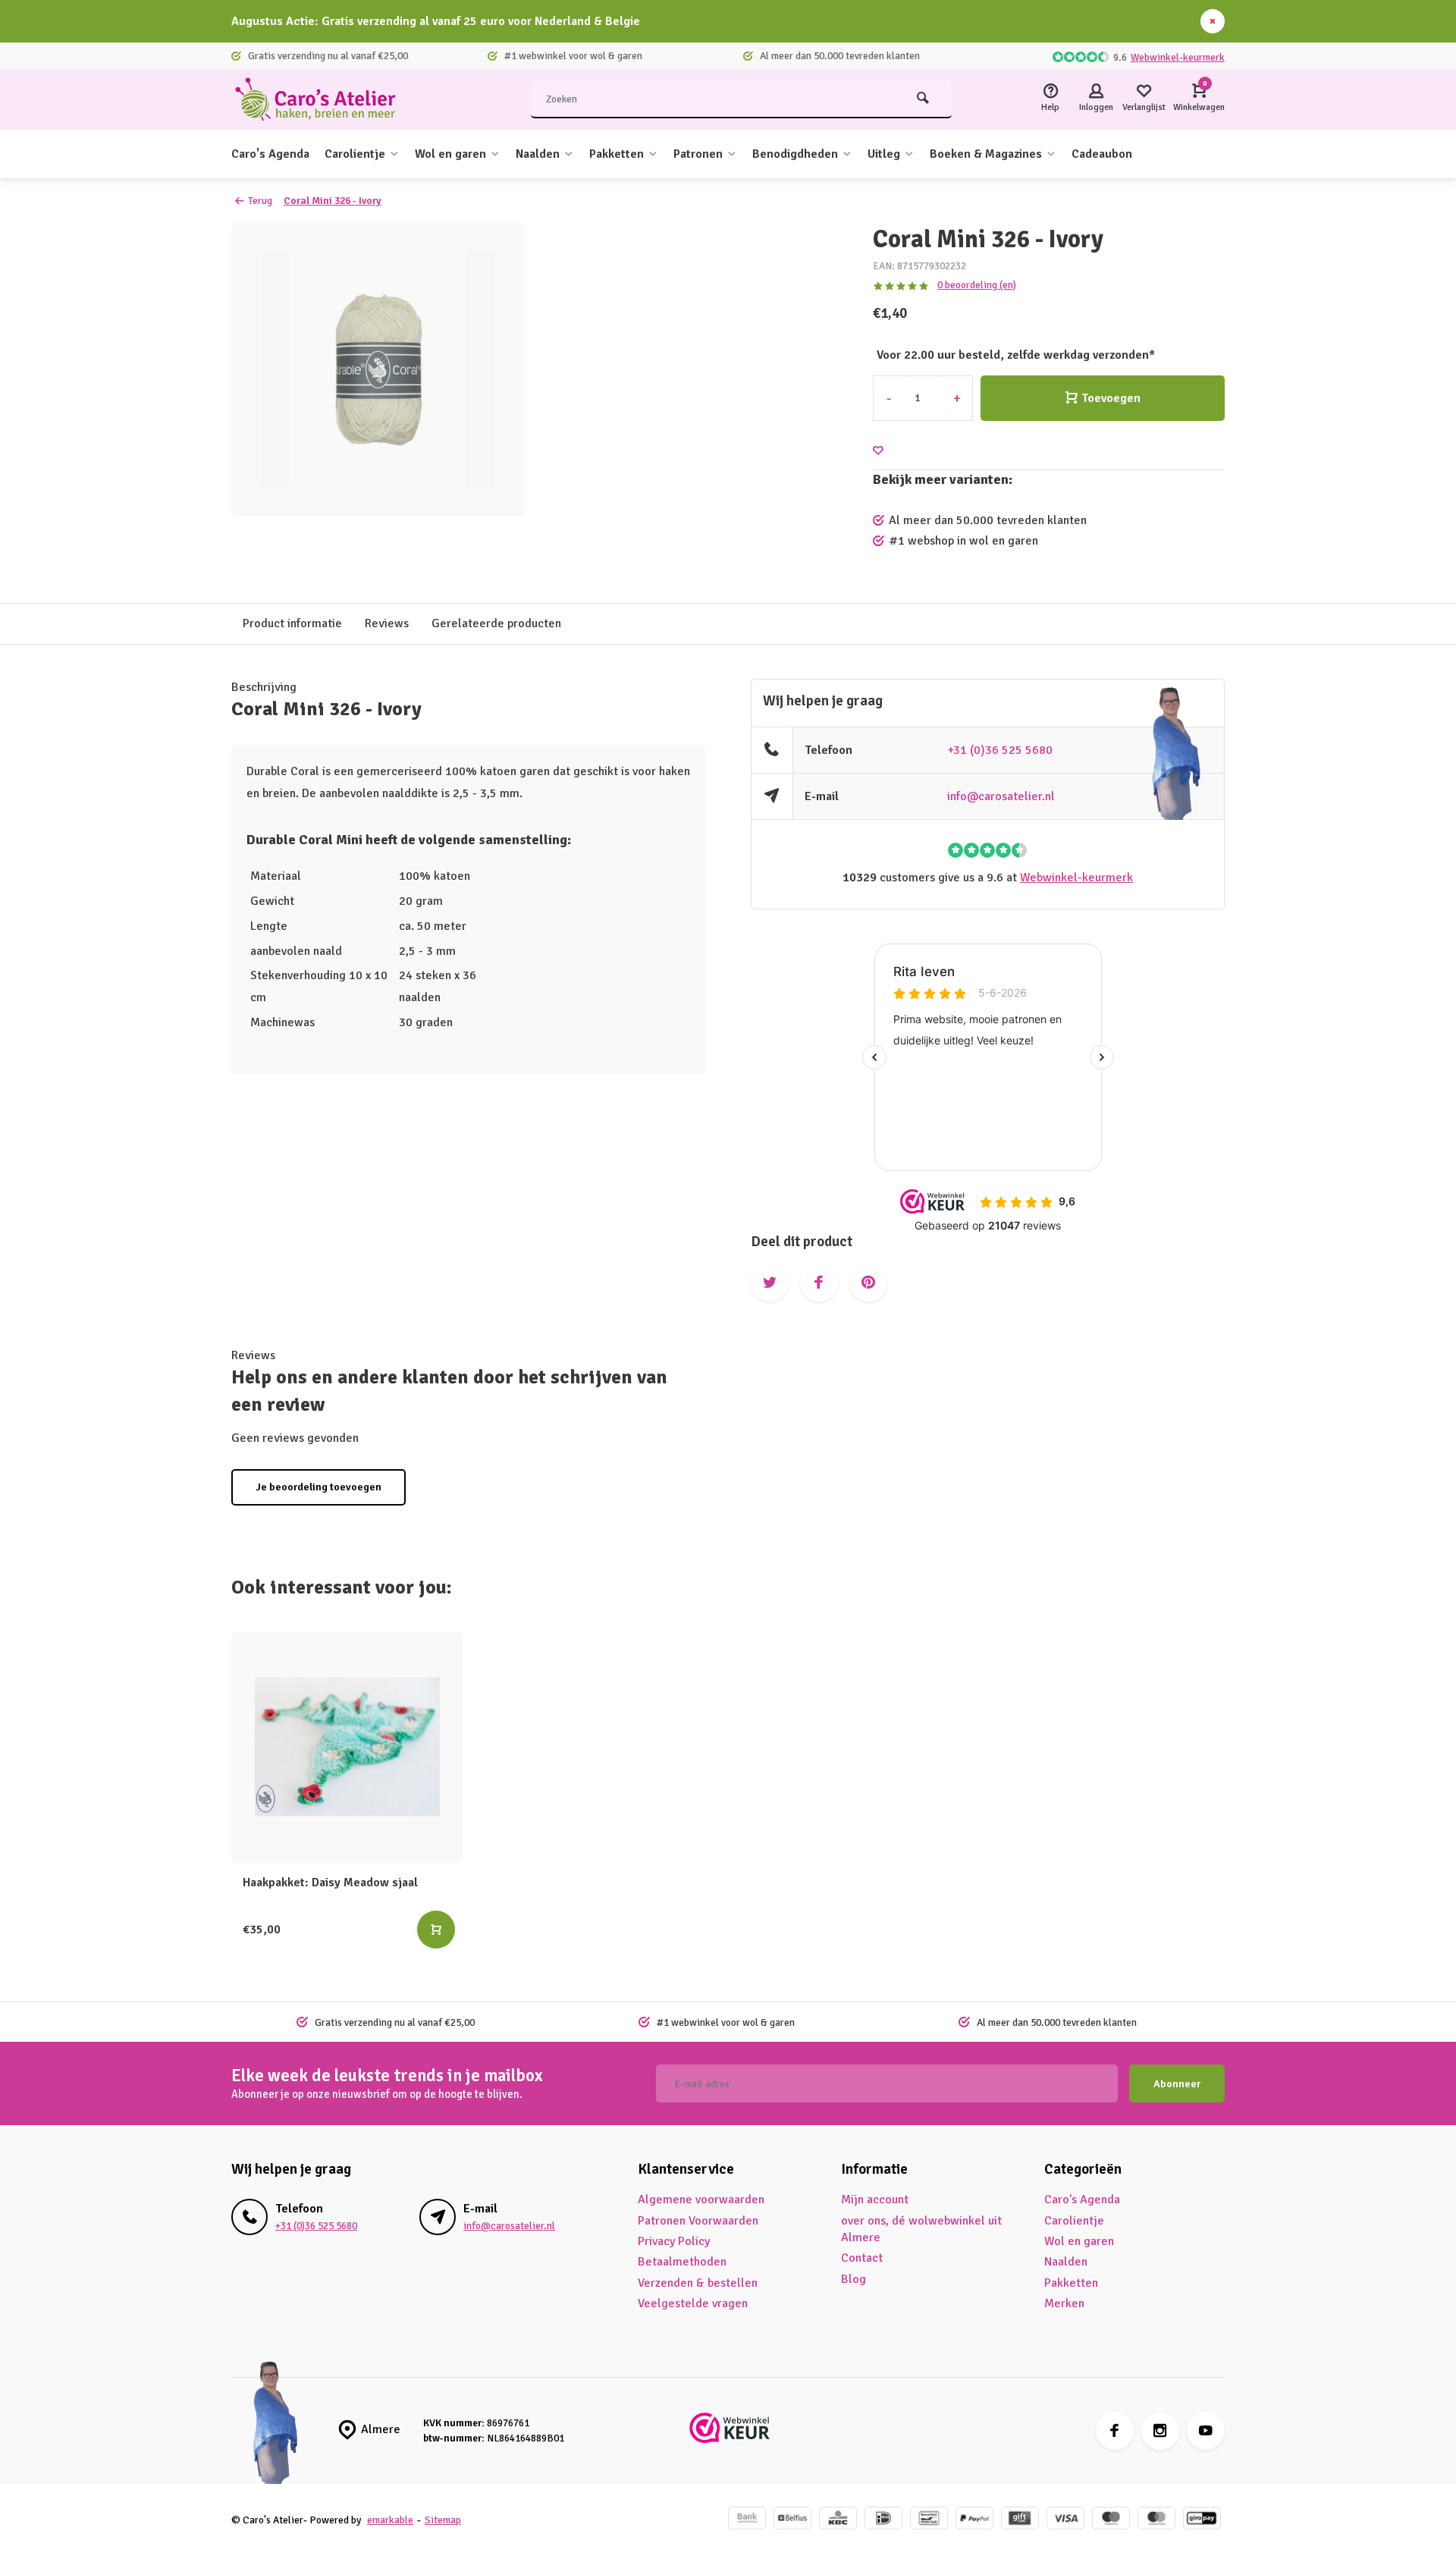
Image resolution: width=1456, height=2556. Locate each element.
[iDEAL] (883, 2520)
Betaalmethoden (682, 2262)
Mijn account (875, 2200)
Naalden (538, 154)
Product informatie (292, 623)
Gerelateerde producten (496, 623)
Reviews (387, 623)
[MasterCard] (1156, 2520)
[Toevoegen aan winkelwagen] (436, 1930)
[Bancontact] (929, 2520)
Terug (260, 201)
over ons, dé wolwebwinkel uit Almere (921, 2229)
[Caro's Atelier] (322, 99)
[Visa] (1065, 2520)
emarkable (390, 2520)
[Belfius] (792, 2520)
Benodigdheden (795, 154)
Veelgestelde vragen (693, 2303)
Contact (862, 2258)
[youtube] (1206, 2431)
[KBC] (838, 2520)
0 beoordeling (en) (977, 285)
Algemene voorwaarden (701, 2200)
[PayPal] (974, 2520)
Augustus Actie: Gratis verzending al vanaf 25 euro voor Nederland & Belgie (436, 21)
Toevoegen (1111, 398)
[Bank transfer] (747, 2520)
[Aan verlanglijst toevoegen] (878, 451)
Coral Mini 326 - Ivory (333, 201)
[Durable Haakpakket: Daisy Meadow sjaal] (347, 1747)
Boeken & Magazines (986, 154)
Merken (1064, 2303)
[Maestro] (1111, 2520)
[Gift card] (1020, 2520)
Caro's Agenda (270, 154)
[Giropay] (1202, 2520)
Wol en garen (450, 154)
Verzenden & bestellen (698, 2283)
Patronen (698, 154)
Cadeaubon (1102, 154)
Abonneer (1177, 2084)
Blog (854, 2279)
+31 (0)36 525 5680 (1000, 750)
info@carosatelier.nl (1001, 796)
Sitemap (443, 2520)
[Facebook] (1115, 2431)
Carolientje (355, 154)
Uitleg (884, 154)
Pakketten (617, 154)
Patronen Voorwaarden (698, 2221)
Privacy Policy (674, 2241)
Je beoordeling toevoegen (318, 1487)
